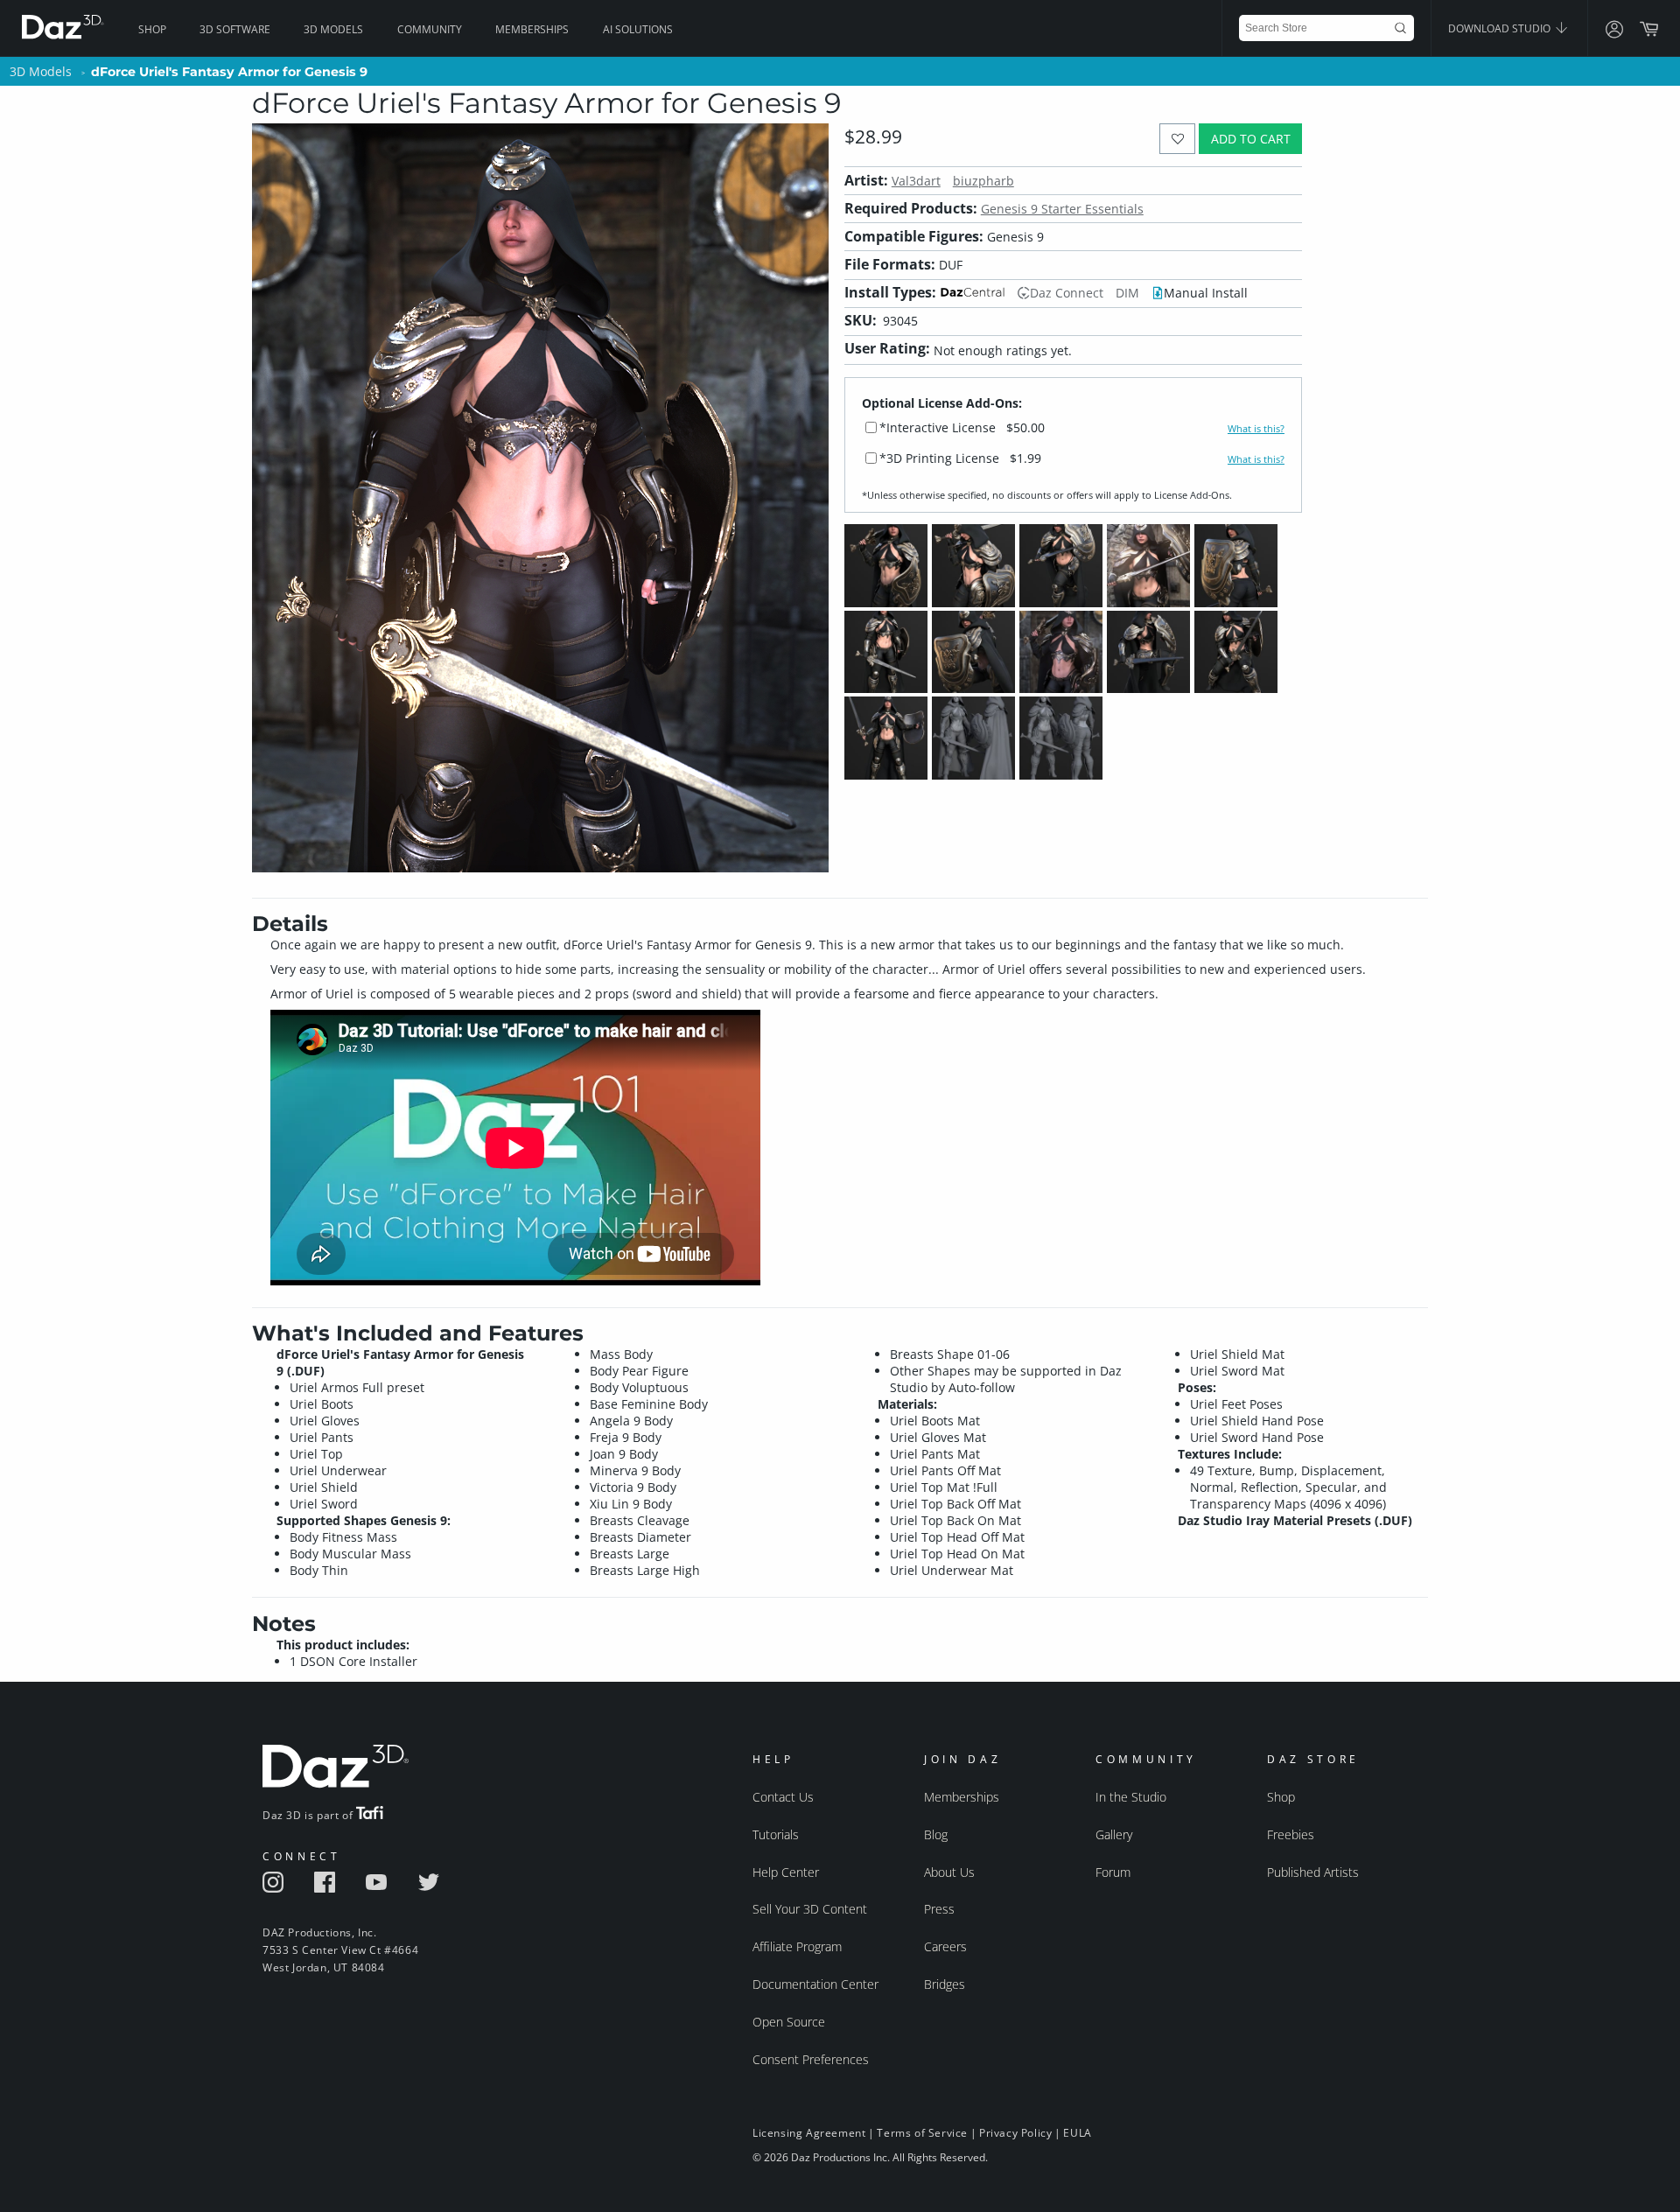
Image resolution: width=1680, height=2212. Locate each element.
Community (430, 29)
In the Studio (1131, 1797)
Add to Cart (1251, 139)
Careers (945, 1946)
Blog (936, 1834)
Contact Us (783, 1797)
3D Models (333, 29)
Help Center (786, 1872)
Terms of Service (922, 2133)
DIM (1127, 293)
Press (939, 1909)
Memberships (532, 29)
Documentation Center (815, 1984)
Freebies (1291, 1834)
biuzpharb (983, 181)
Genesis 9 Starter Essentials (1062, 209)
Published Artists (1313, 1872)
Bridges (945, 1984)
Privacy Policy (1015, 2133)
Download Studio (1501, 28)
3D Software (235, 29)
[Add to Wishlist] (1177, 139)
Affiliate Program (797, 1946)
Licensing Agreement (809, 2133)
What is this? (1256, 429)
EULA (1077, 2133)
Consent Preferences (811, 2059)
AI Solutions (638, 29)
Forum (1113, 1872)
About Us (949, 1872)
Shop (152, 29)
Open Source (789, 2022)
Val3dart (916, 181)
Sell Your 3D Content (810, 1909)
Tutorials (776, 1834)
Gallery (1114, 1834)
